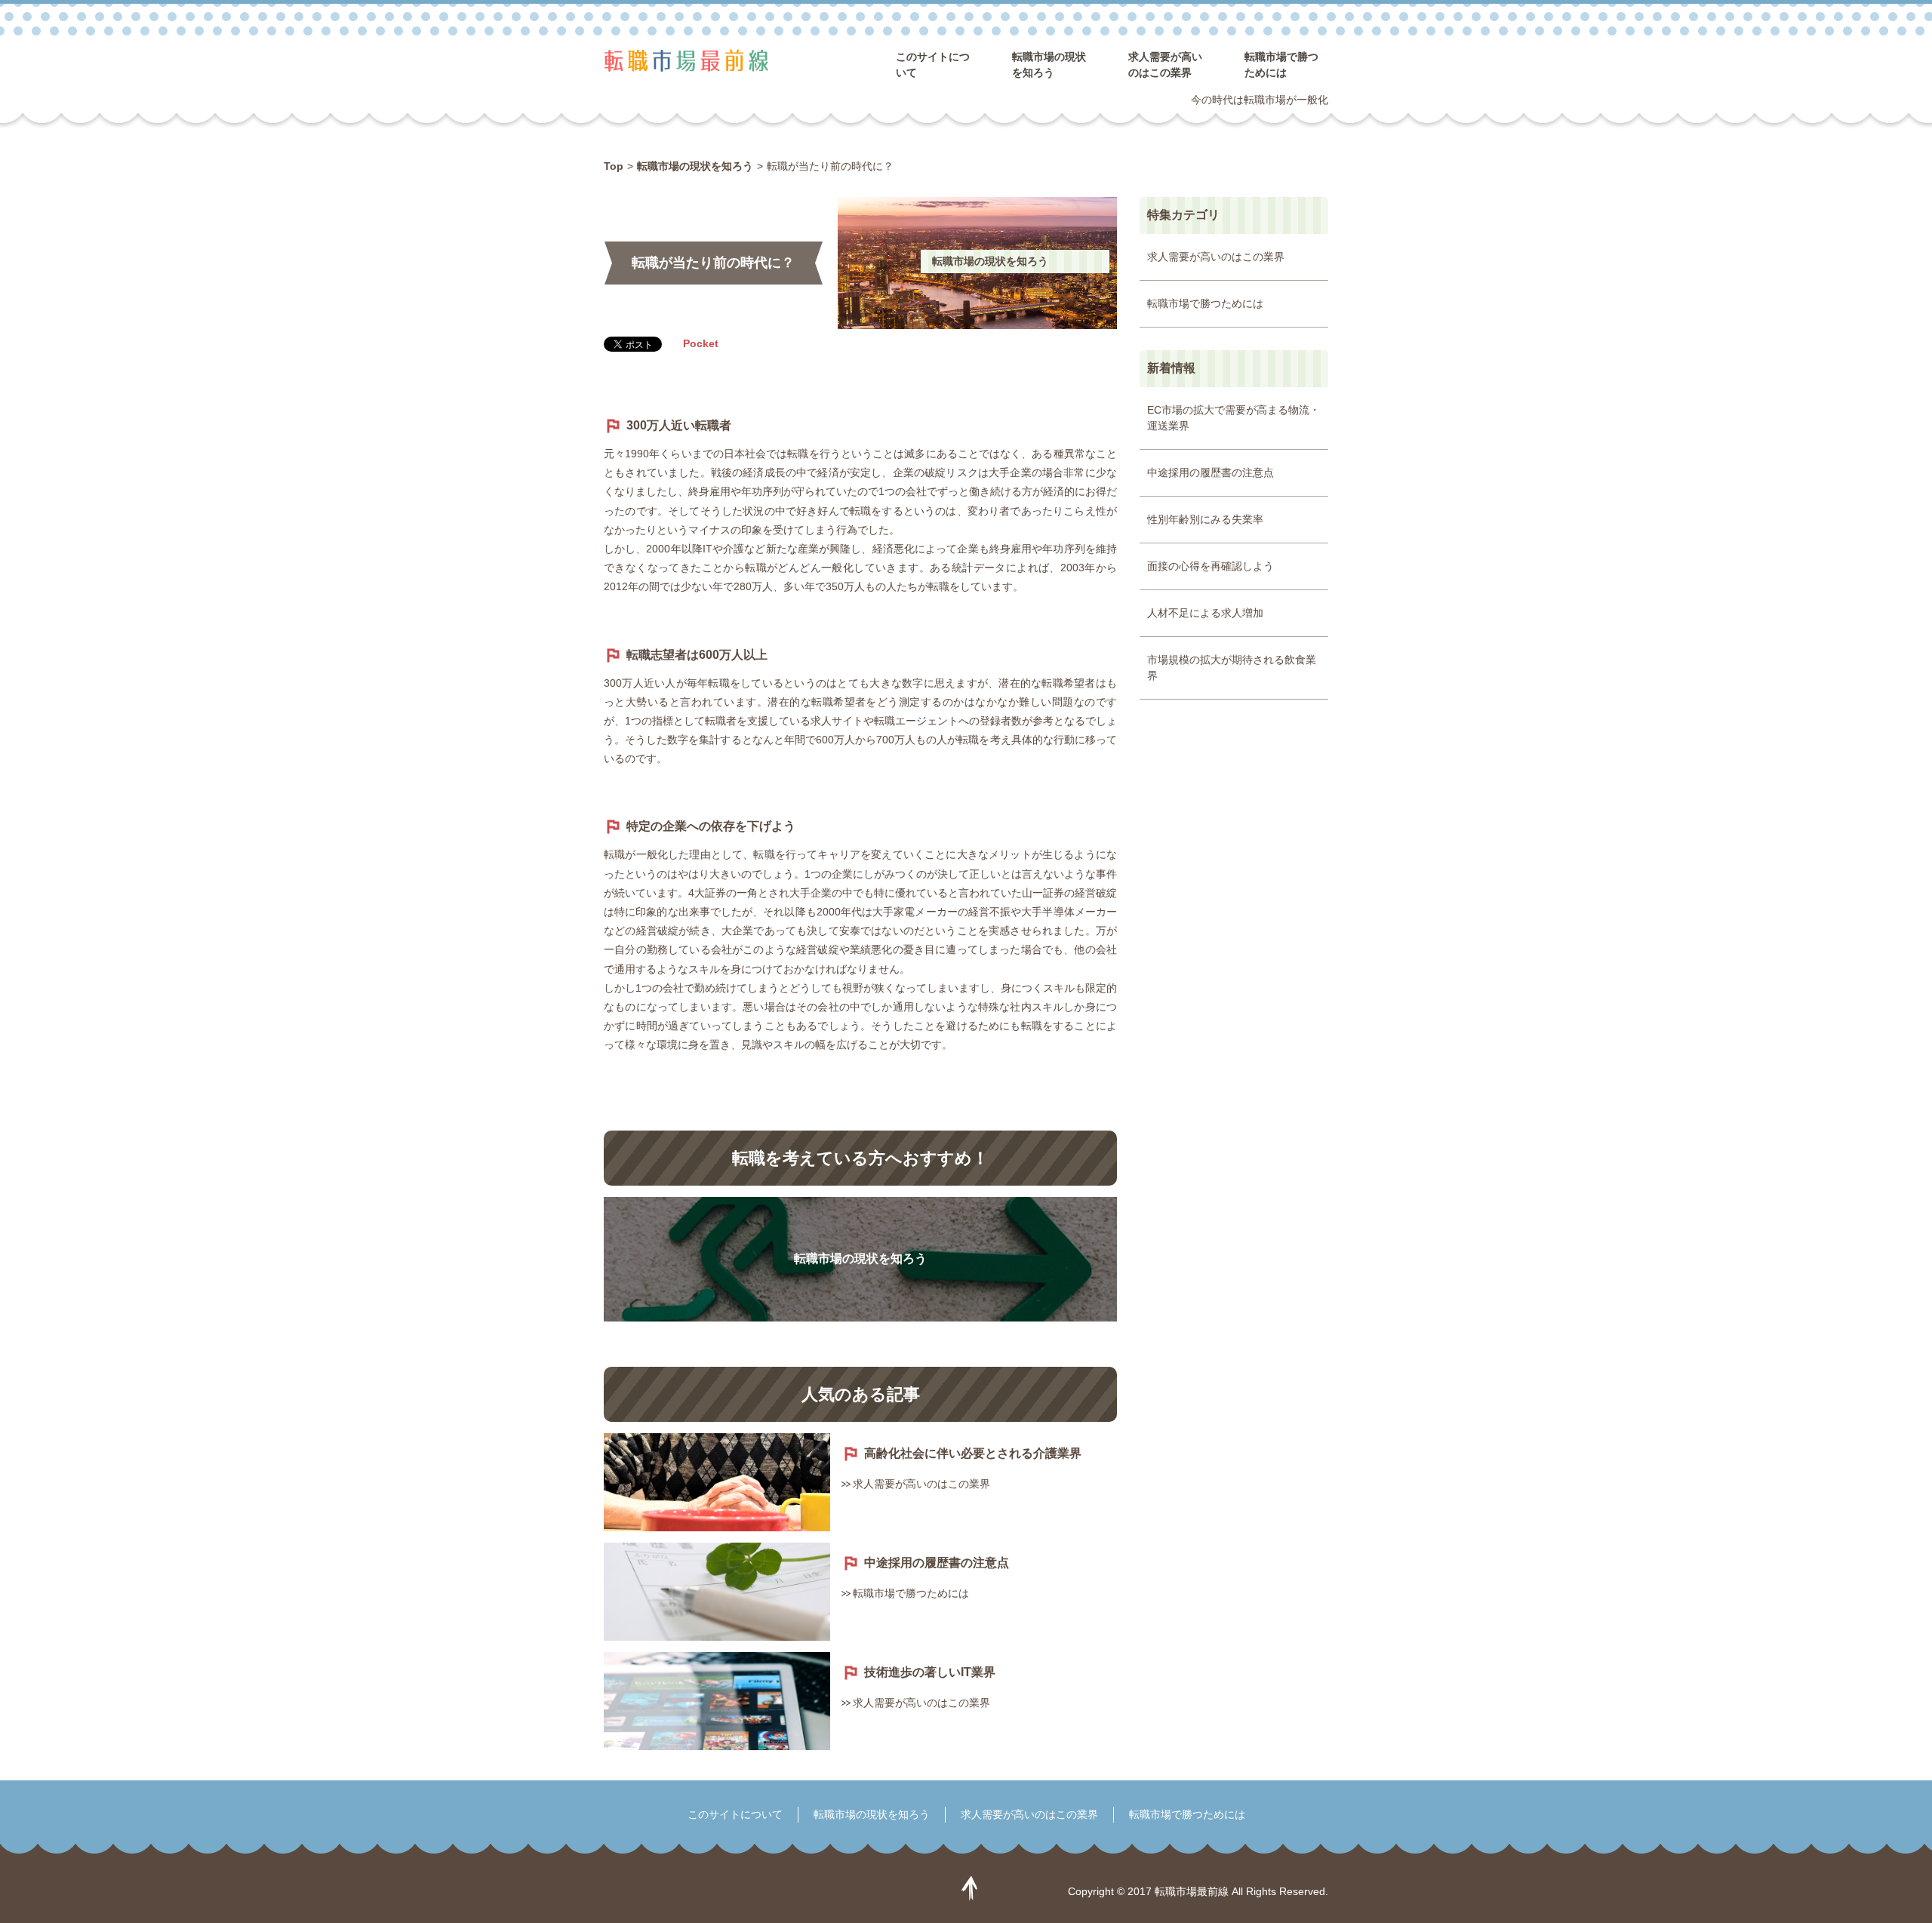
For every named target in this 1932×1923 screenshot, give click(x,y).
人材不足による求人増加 (1205, 613)
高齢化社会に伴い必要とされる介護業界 (973, 1453)
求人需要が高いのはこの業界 (921, 1484)
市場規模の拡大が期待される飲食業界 (1232, 668)
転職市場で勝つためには (911, 1593)
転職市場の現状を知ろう (990, 261)
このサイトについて (735, 1814)
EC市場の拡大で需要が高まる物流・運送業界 (1234, 418)
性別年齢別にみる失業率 (1205, 519)
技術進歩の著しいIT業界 (930, 1672)
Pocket (701, 343)
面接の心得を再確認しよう (1211, 566)
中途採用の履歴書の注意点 (937, 1563)
